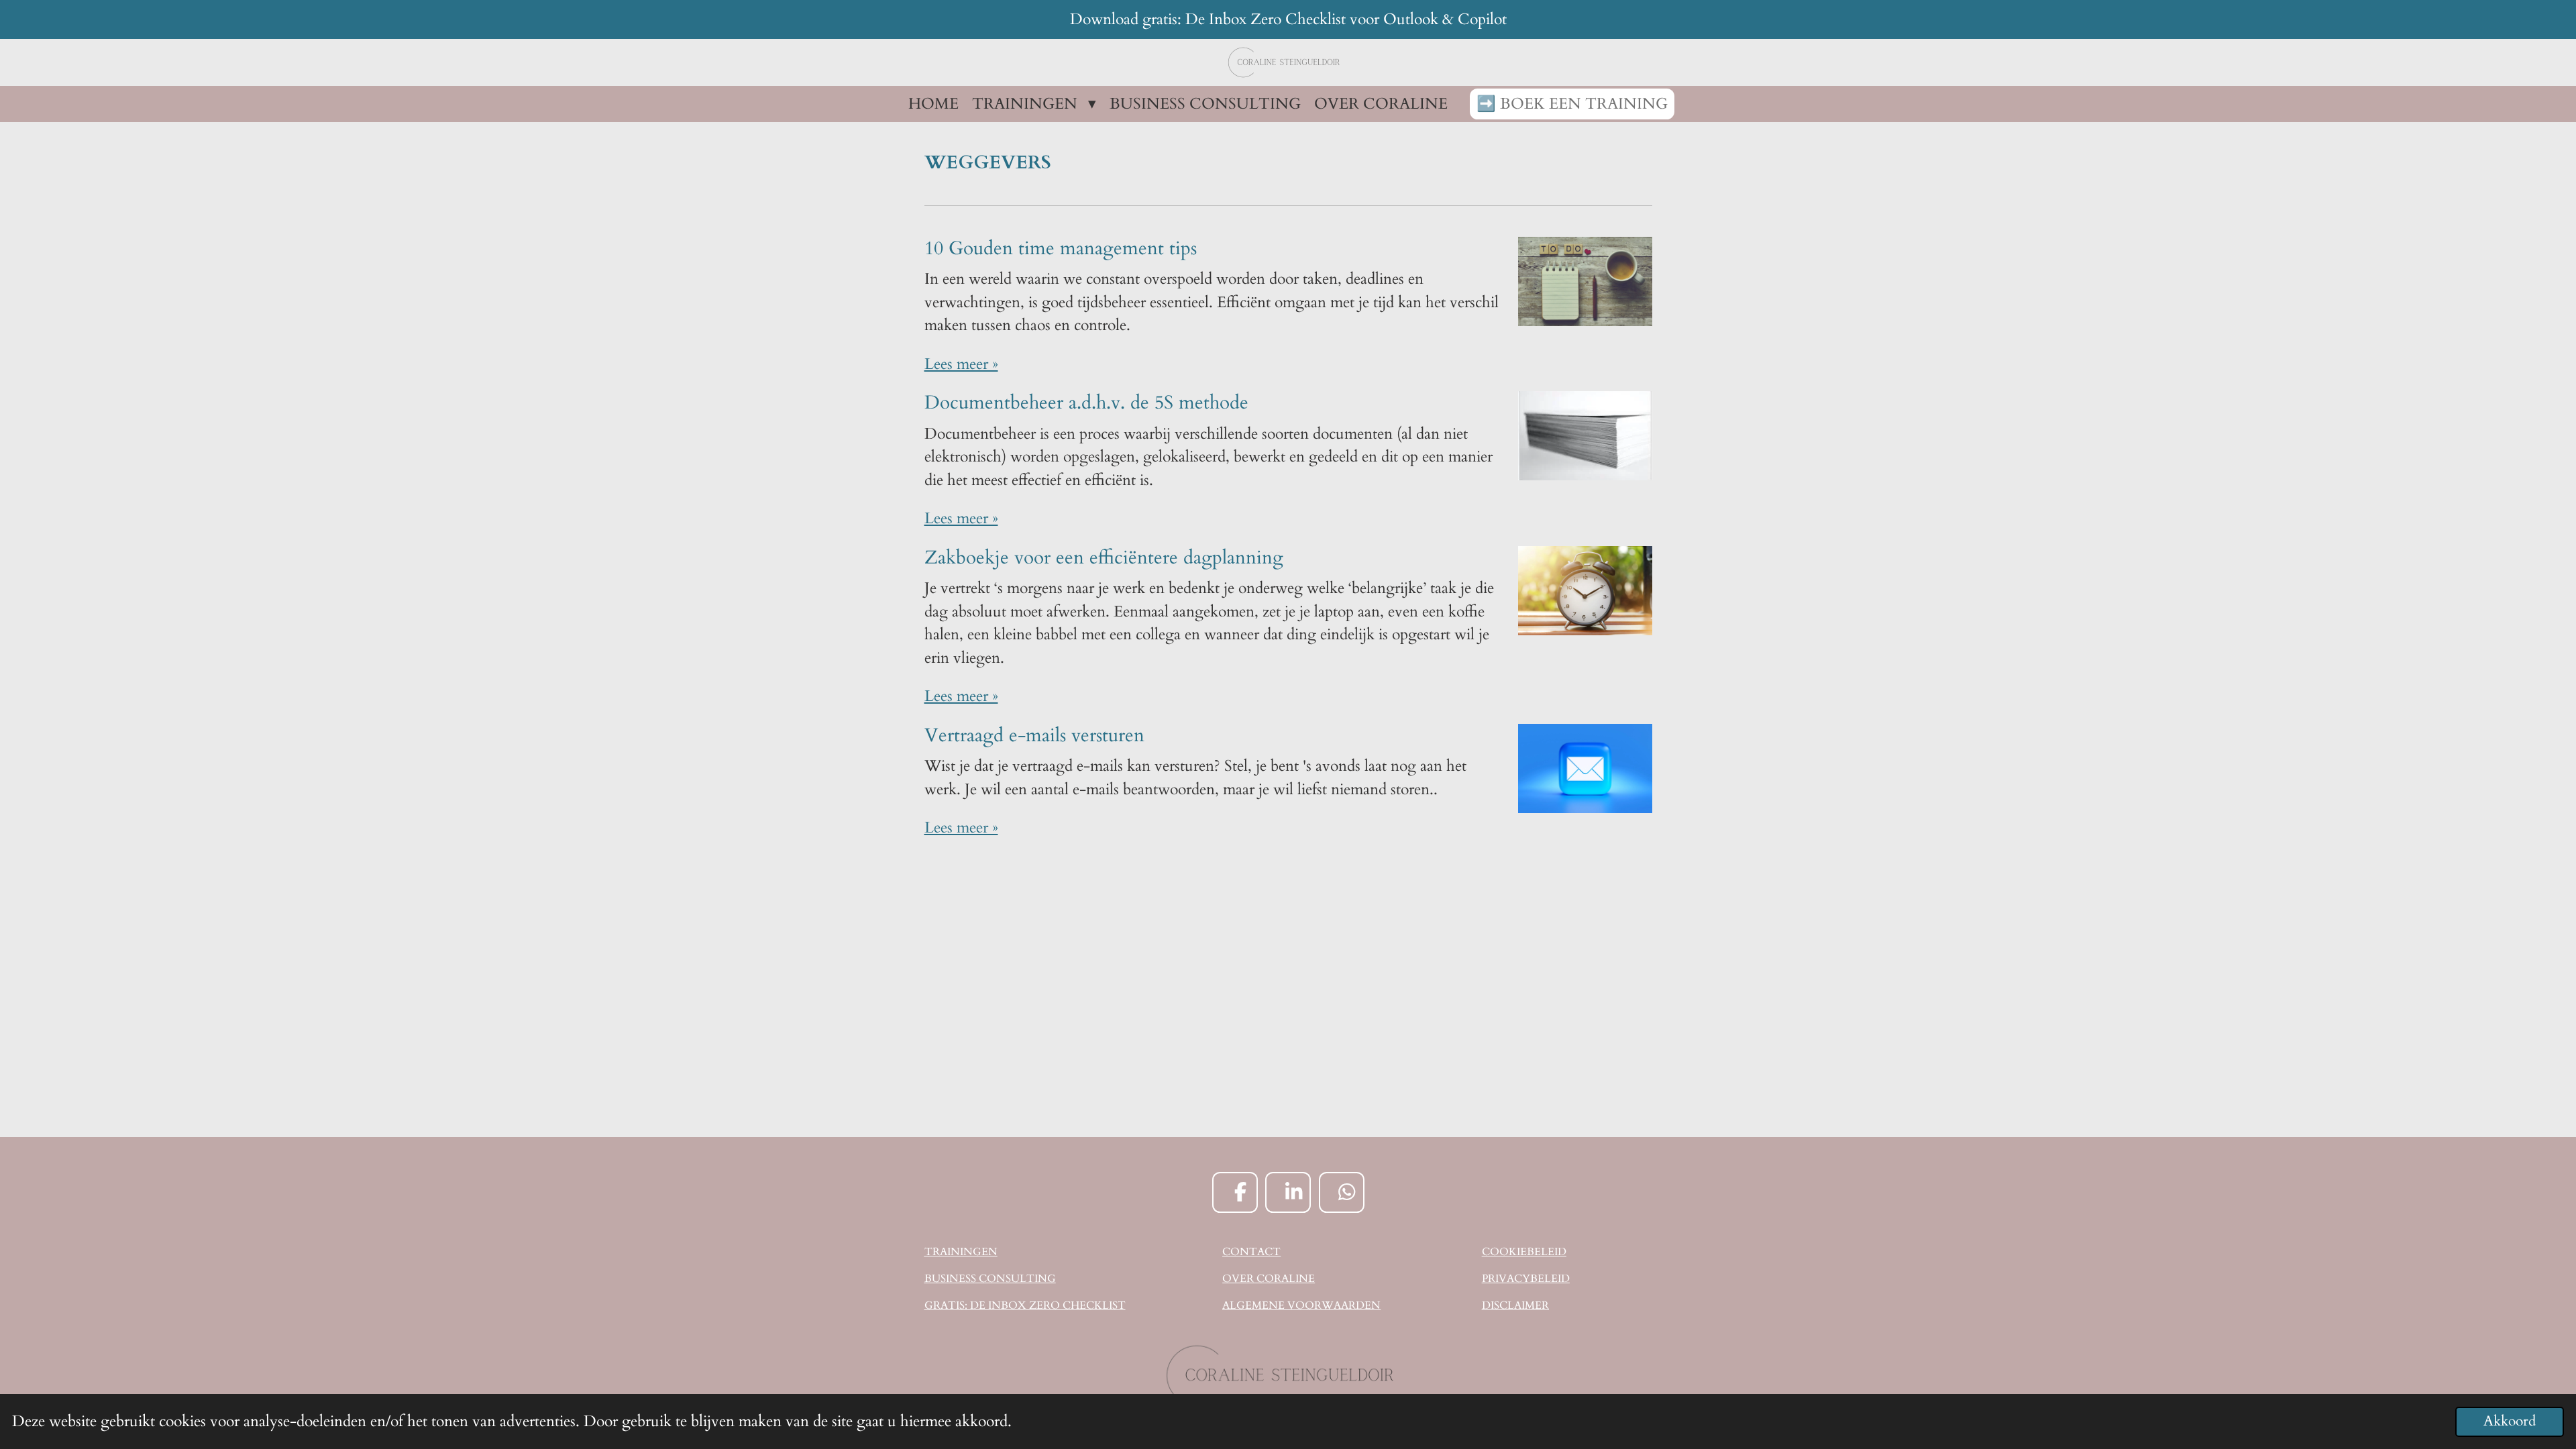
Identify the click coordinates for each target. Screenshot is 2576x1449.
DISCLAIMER (1515, 1305)
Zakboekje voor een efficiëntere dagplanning (1104, 557)
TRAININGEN (961, 1252)
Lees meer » (961, 364)
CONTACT (1251, 1252)
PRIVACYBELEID (1526, 1279)
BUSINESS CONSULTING (990, 1279)
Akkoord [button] (2510, 1421)
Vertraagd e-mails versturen (1034, 735)
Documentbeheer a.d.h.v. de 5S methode (1086, 402)
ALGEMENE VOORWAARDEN (1301, 1305)
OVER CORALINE (1269, 1279)
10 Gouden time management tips (1061, 248)
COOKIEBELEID (1524, 1252)
